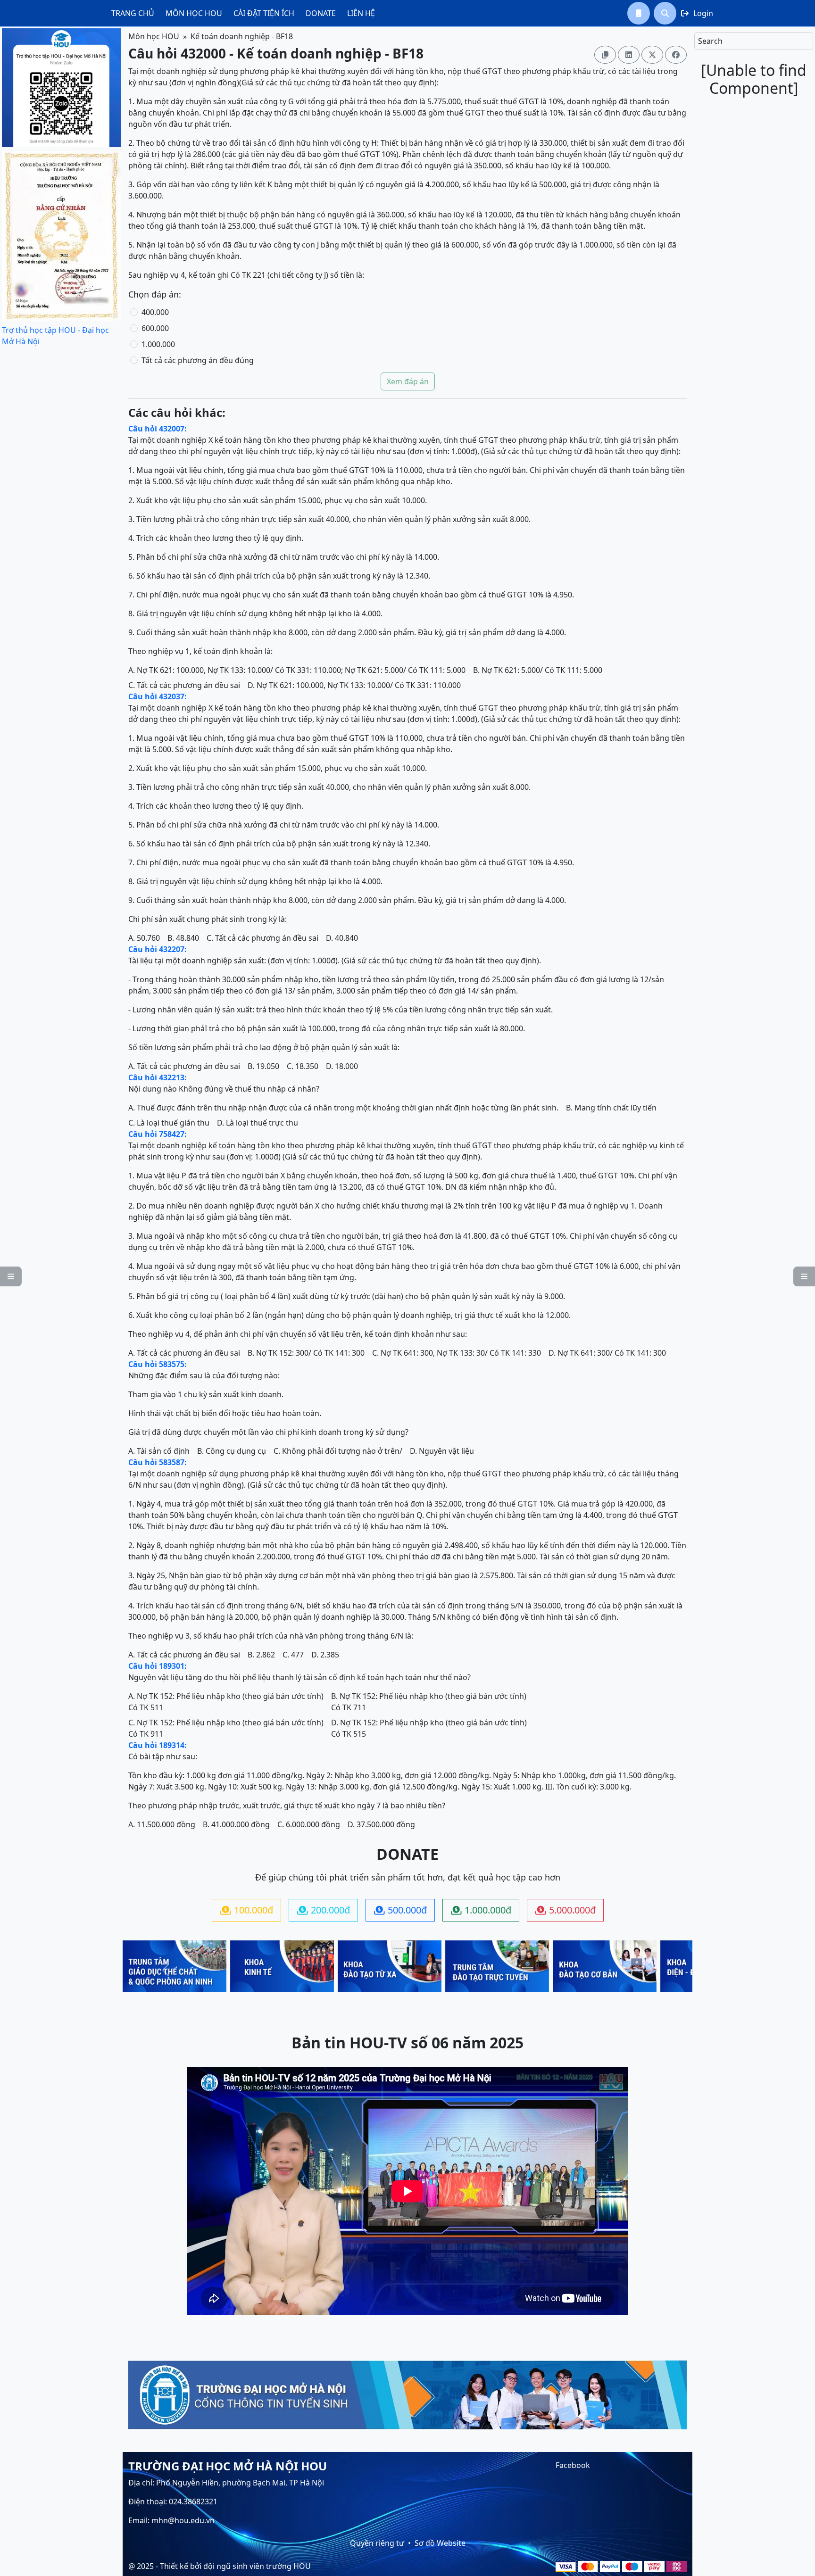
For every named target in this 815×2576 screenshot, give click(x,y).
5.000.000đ (566, 1910)
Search (710, 41)
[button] (639, 13)
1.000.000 (158, 344)
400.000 (155, 312)
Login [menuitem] (697, 13)
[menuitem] (133, 13)
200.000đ (324, 1910)
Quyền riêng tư (377, 2543)
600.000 (155, 328)
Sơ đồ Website (440, 2543)
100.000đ (247, 1910)
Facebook (573, 2465)
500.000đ (400, 1910)
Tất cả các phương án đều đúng (198, 360)
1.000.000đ (481, 1910)
